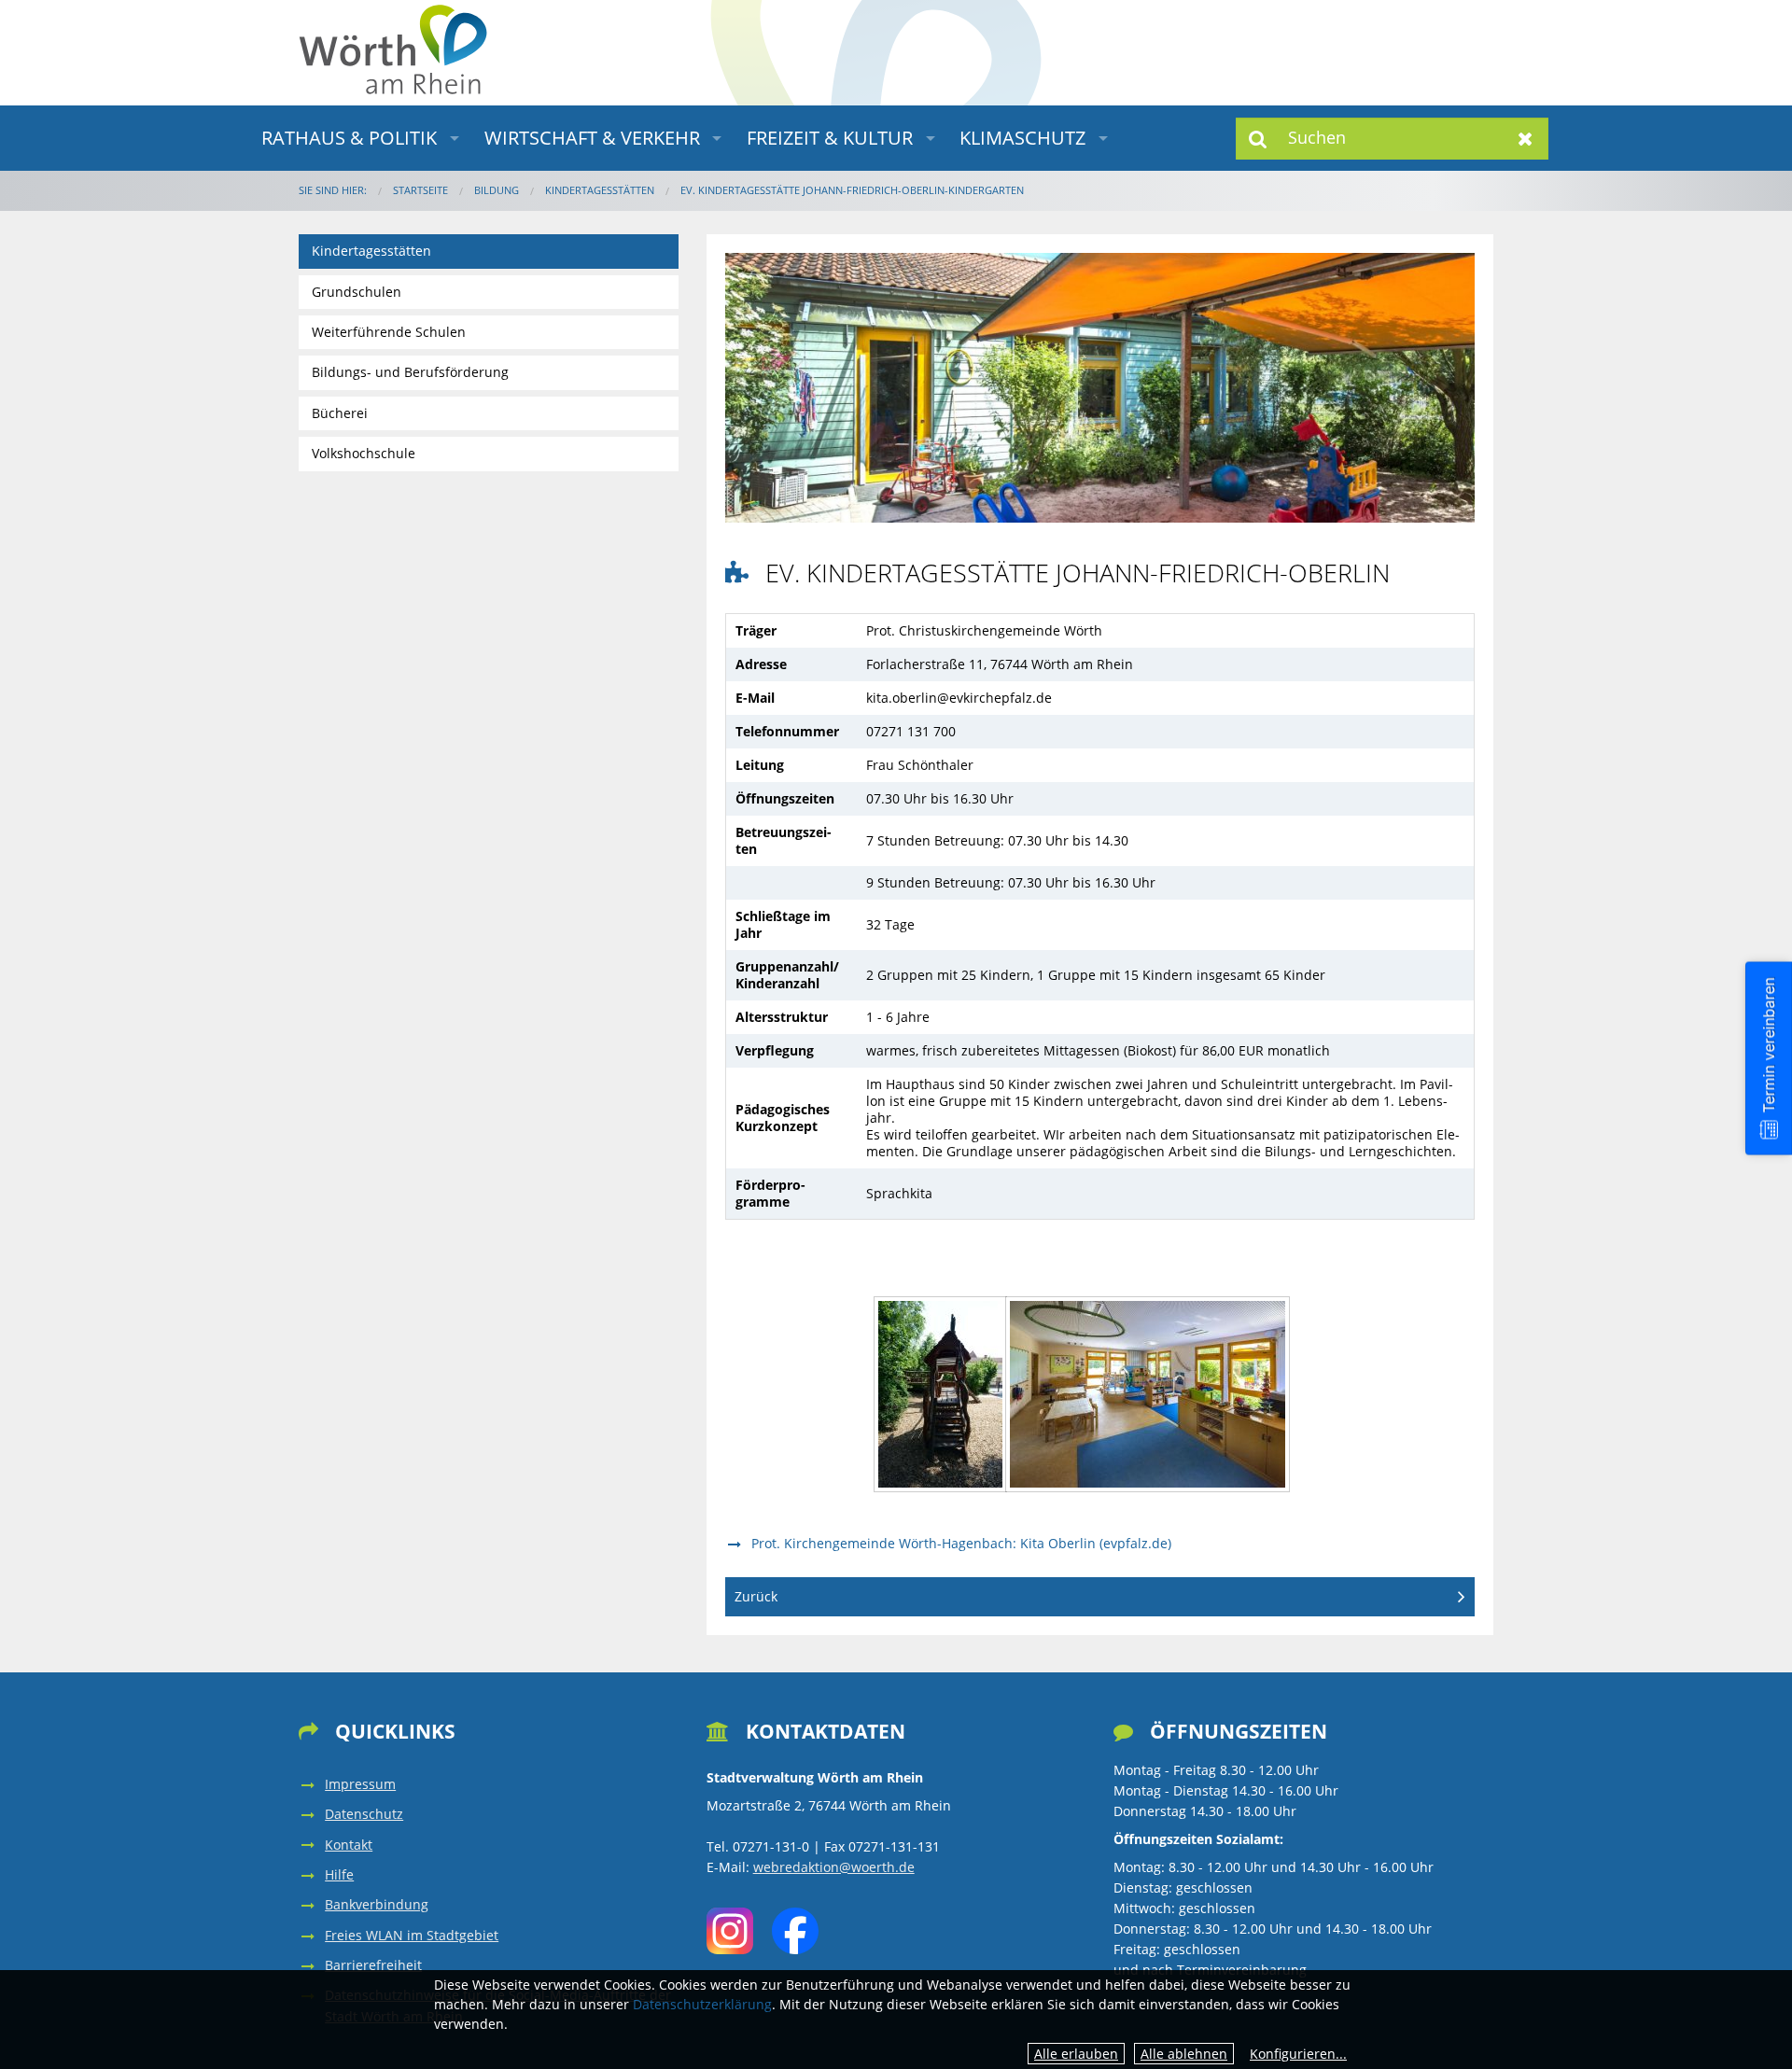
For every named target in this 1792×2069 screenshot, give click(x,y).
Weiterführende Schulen (389, 332)
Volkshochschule (364, 453)
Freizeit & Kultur (830, 138)
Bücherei (340, 413)
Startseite (420, 190)
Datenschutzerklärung (702, 2004)
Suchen (1259, 139)
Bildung (497, 190)
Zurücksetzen (1526, 139)
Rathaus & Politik (349, 138)
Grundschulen (357, 292)
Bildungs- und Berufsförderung (410, 372)
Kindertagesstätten (600, 190)
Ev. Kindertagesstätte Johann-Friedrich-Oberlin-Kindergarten (852, 190)
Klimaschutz (1022, 138)
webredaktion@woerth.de (834, 1867)
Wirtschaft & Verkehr (592, 138)
